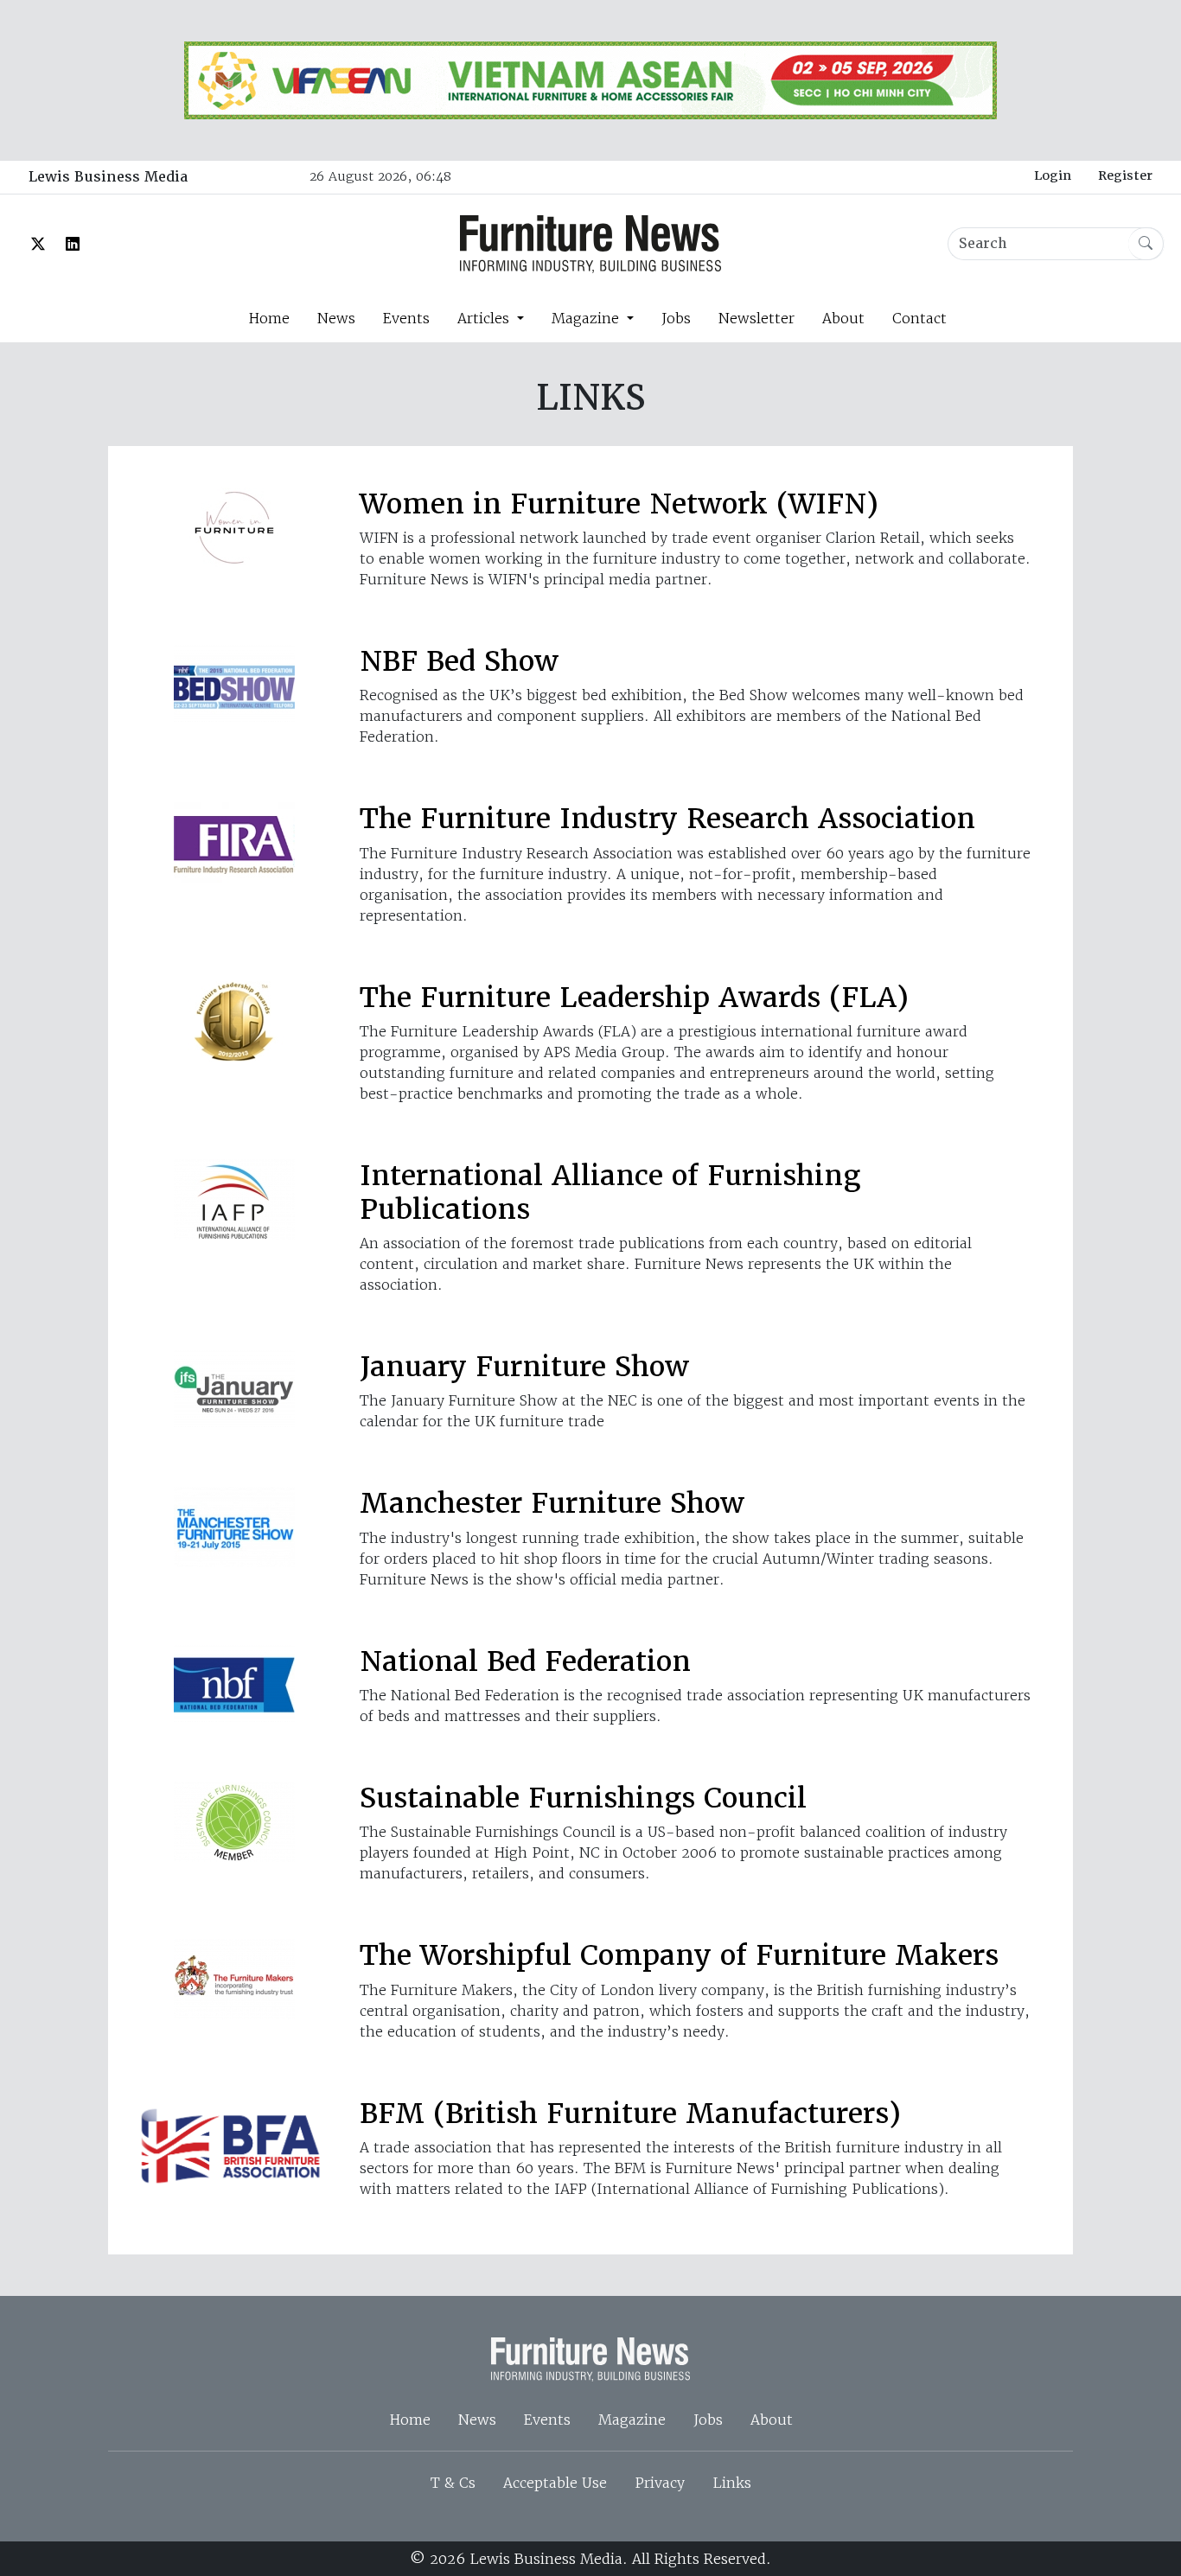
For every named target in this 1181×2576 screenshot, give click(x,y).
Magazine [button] (587, 318)
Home (269, 318)
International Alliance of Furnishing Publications (610, 1192)
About (843, 318)
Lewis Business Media (108, 177)
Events (406, 318)
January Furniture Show (524, 1366)
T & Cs (453, 2483)
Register (1125, 175)
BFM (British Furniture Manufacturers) (630, 2113)
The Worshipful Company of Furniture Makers (679, 1955)
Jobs (676, 318)
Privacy (660, 2483)
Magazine (632, 2420)
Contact (919, 318)
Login (1053, 175)
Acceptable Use (555, 2483)
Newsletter (756, 318)
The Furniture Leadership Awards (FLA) (634, 997)
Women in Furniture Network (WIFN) (619, 504)
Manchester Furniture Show (552, 1503)
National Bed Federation (525, 1661)
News (336, 318)
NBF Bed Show (459, 661)
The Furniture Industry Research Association (667, 818)
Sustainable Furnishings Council (583, 1798)
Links (732, 2483)
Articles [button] (485, 318)
